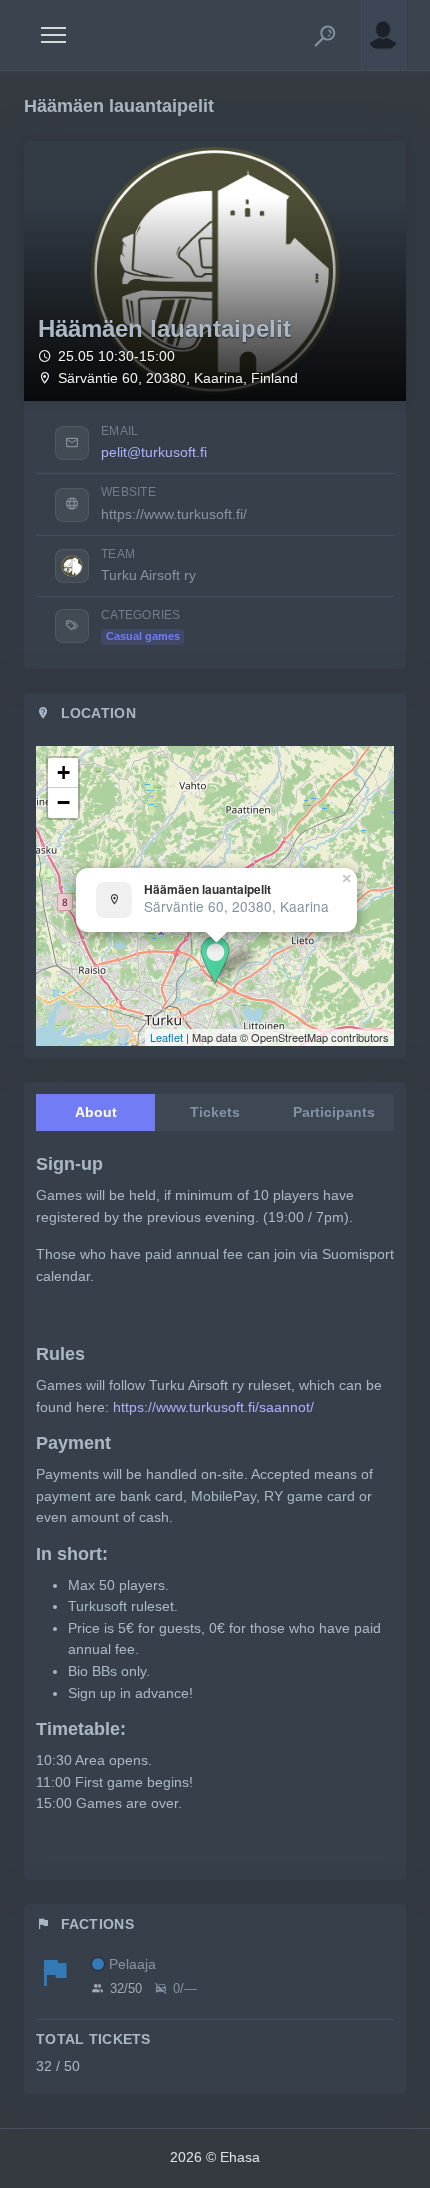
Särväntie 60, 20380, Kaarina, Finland (178, 378)
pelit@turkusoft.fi (154, 452)
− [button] (63, 802)
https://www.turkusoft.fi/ (174, 514)
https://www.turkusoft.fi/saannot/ (213, 1407)
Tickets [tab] (215, 1112)
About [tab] (96, 1112)
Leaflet (166, 1037)
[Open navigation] (53, 35)
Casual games (143, 636)
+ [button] (63, 772)
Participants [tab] (334, 1112)
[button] (325, 35)
